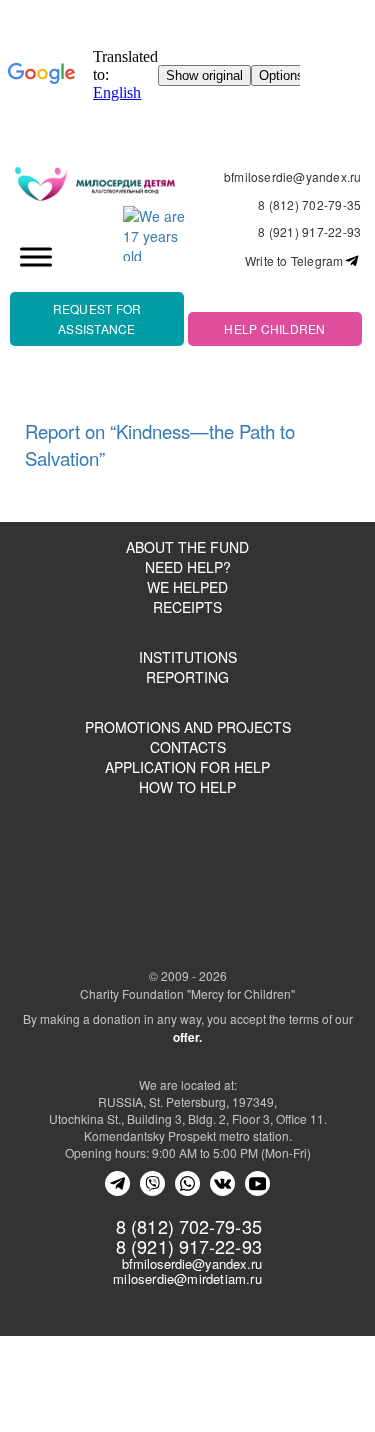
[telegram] (117, 1183)
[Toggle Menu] (36, 256)
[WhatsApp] (187, 1183)
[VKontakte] (222, 1183)
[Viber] (152, 1183)
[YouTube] (257, 1183)
